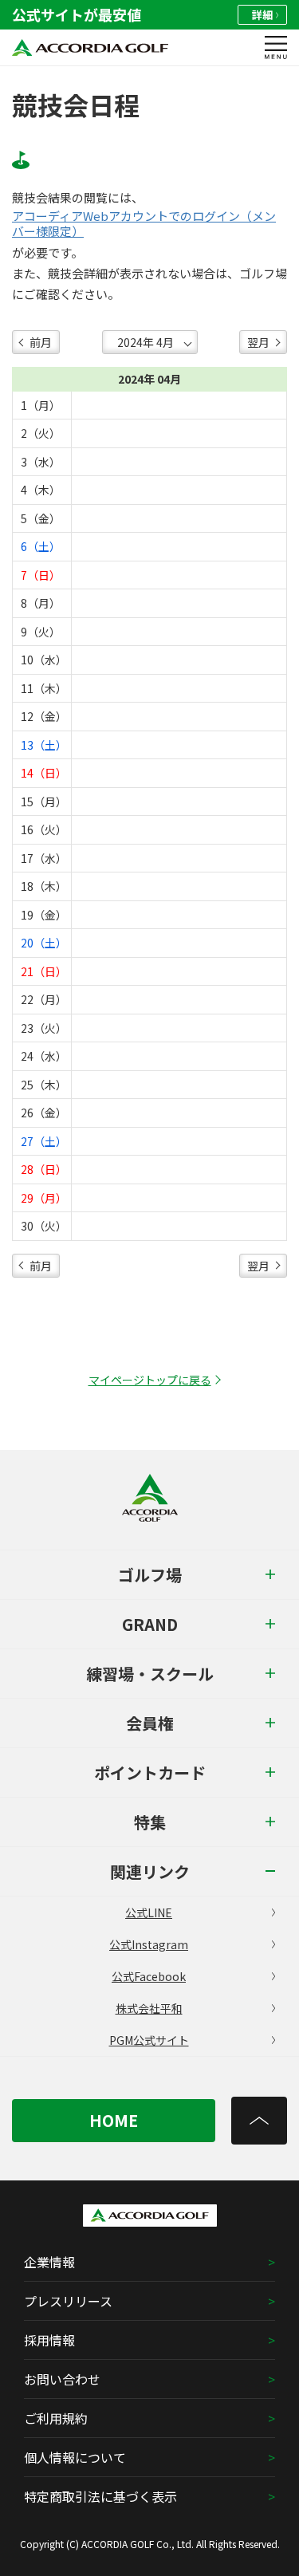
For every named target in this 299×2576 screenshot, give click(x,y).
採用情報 (49, 2340)
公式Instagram (149, 1944)
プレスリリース (68, 2301)
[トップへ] (259, 2121)
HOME (114, 2120)
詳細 (262, 15)
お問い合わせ (62, 2379)
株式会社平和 (149, 2008)
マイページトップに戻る (150, 1380)
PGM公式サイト (149, 2040)
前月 (41, 342)
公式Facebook (149, 1976)
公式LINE (149, 1912)
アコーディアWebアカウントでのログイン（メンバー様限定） (144, 224)
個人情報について (75, 2457)
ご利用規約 (56, 2418)
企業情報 (49, 2262)
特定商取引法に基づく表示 (100, 2496)
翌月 (258, 342)
